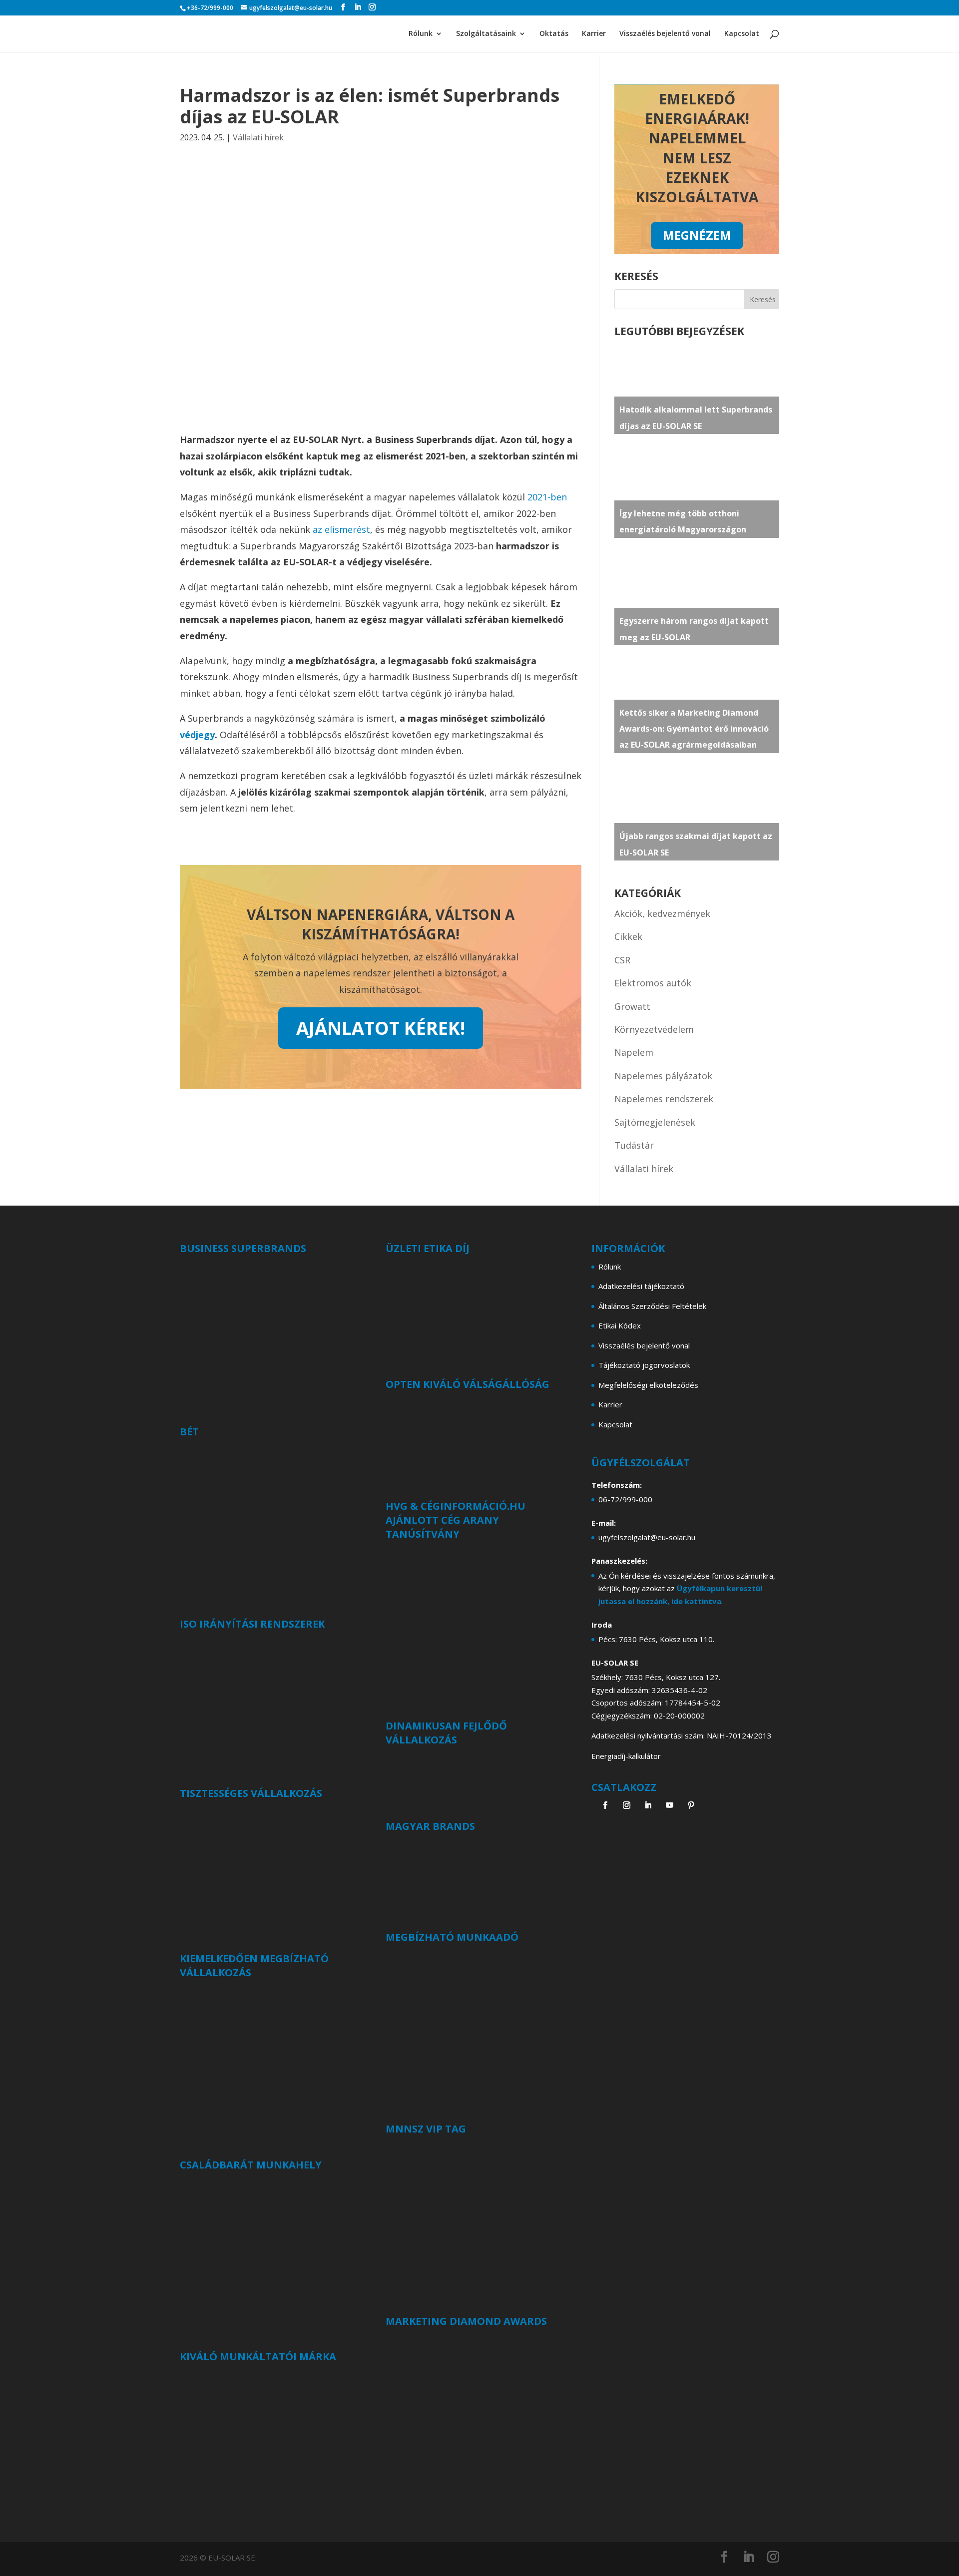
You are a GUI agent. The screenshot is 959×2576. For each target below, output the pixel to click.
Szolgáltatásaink (486, 34)
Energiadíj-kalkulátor (626, 1756)
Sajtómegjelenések (655, 1122)
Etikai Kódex (620, 1325)
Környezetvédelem (654, 1029)
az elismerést (341, 529)
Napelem (634, 1052)
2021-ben (547, 497)
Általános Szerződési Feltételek (652, 1306)
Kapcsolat (742, 34)
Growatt (632, 1006)
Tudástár (634, 1145)
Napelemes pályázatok (663, 1076)
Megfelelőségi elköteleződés (648, 1385)
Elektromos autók (653, 983)
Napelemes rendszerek (664, 1099)
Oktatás (554, 34)
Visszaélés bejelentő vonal (665, 34)
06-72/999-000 (625, 1499)
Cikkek (628, 936)
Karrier (594, 34)
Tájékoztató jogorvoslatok (644, 1365)
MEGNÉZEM (697, 235)
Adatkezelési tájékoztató (641, 1286)
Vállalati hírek (258, 137)
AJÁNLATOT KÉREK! (381, 1028)
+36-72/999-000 (210, 8)
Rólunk (421, 34)
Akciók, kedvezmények (662, 913)
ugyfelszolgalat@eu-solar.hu (647, 1537)
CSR (622, 960)
